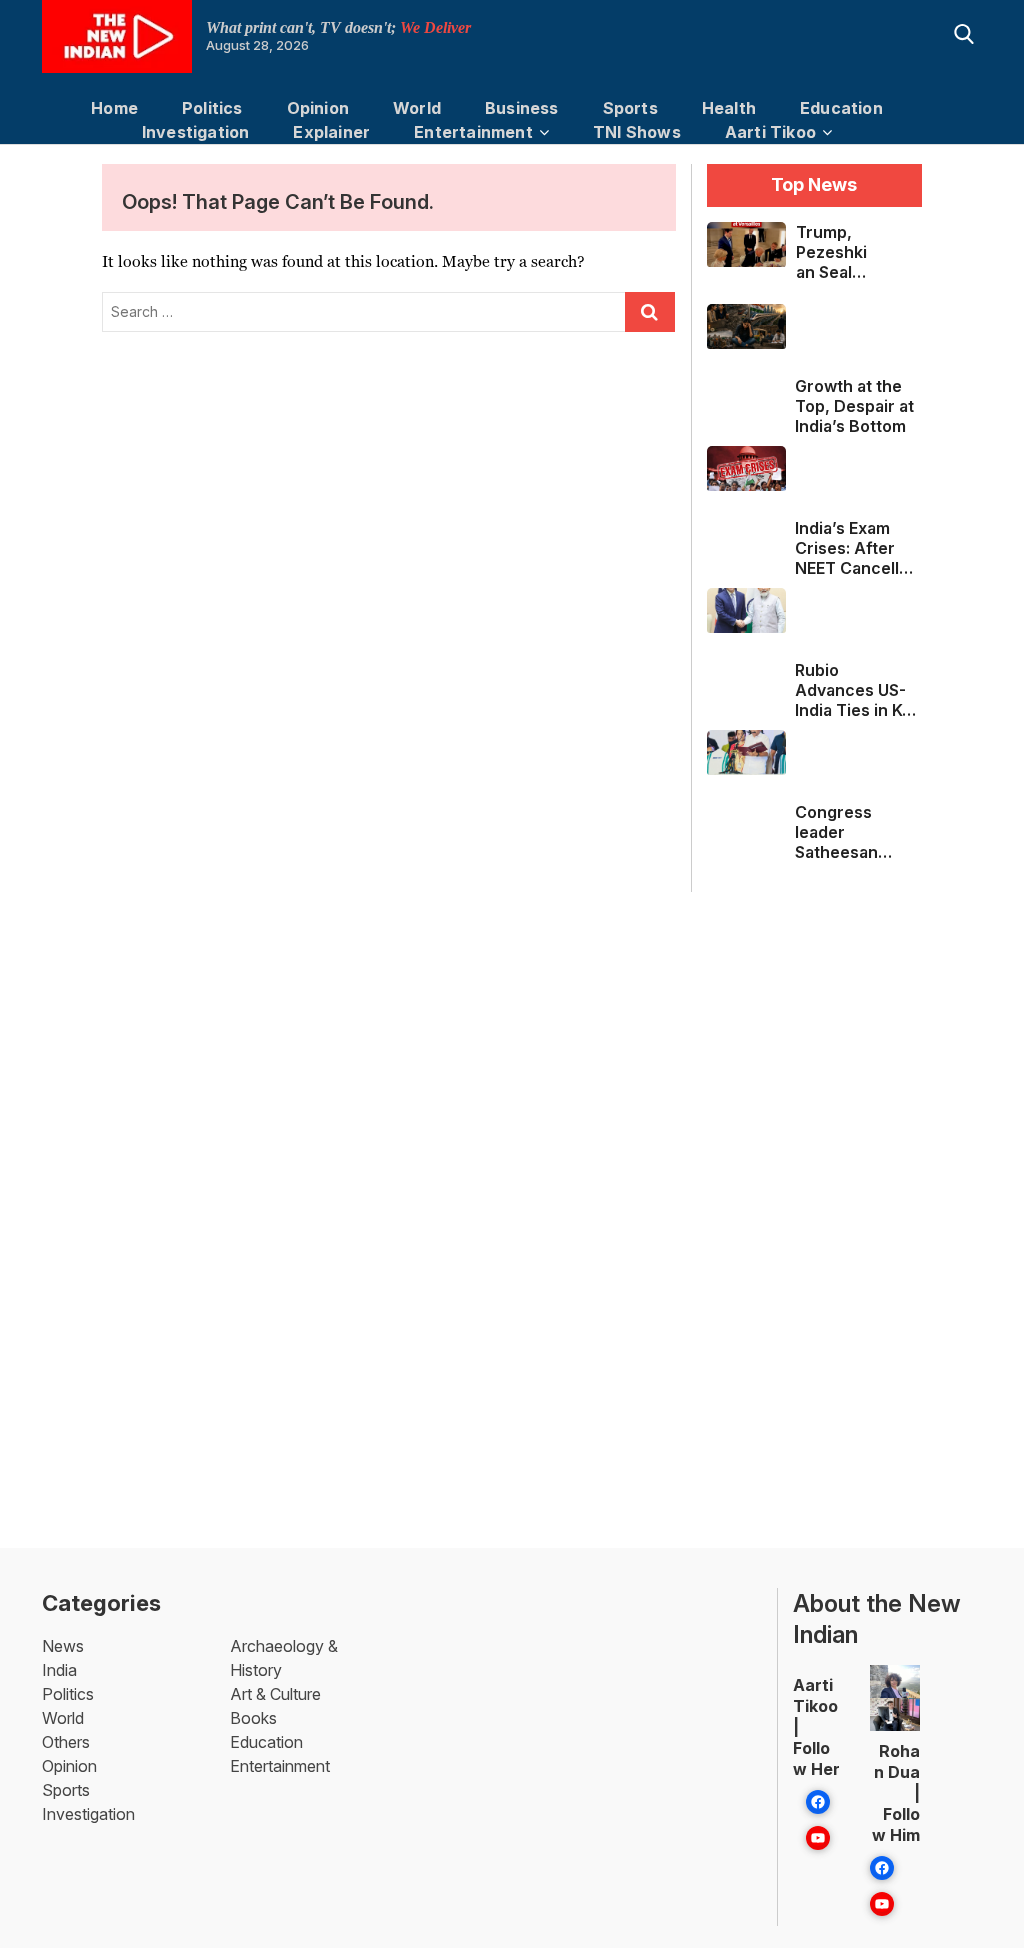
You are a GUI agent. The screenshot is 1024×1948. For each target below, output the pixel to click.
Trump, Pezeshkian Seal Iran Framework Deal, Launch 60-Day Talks (832, 252)
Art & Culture (275, 1694)
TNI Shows (637, 132)
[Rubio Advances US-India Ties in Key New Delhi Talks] (746, 610)
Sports (630, 108)
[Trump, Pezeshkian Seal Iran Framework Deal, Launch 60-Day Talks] (746, 244)
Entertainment (473, 132)
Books (253, 1718)
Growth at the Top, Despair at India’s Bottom (854, 406)
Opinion (318, 108)
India (59, 1670)
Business (522, 108)
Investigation (196, 132)
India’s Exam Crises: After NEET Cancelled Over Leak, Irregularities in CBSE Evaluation (858, 548)
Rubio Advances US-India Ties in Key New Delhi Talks (858, 690)
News (63, 1646)
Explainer (331, 132)
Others (66, 1742)
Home (114, 108)
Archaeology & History (284, 1658)
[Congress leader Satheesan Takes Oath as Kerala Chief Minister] (746, 752)
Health (729, 108)
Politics (212, 108)
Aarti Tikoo (770, 132)
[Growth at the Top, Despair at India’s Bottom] (746, 326)
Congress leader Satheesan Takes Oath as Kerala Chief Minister (850, 832)
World (417, 108)
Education (841, 108)
